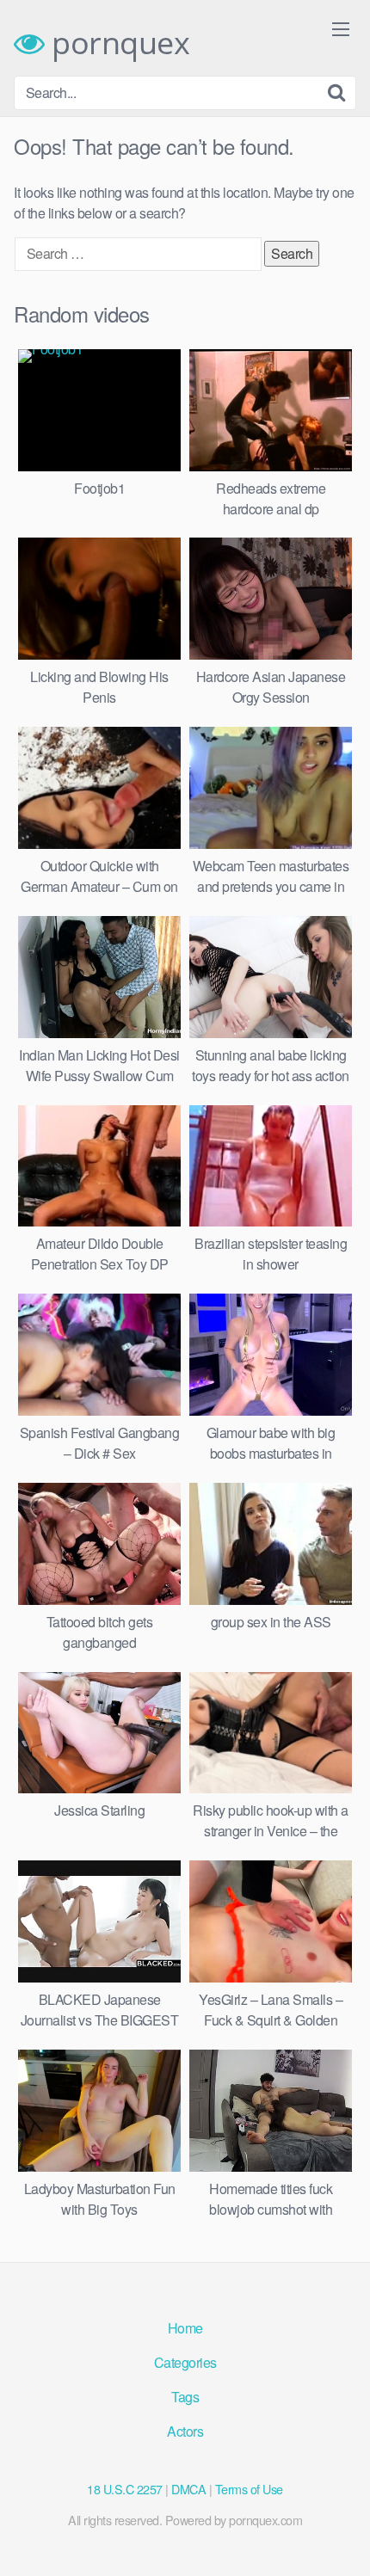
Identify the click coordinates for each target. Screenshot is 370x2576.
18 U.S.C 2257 (125, 2489)
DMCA (188, 2489)
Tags (185, 2397)
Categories (185, 2362)
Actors (185, 2431)
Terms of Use (249, 2489)
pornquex (117, 43)
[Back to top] (340, 2538)
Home (185, 2328)
